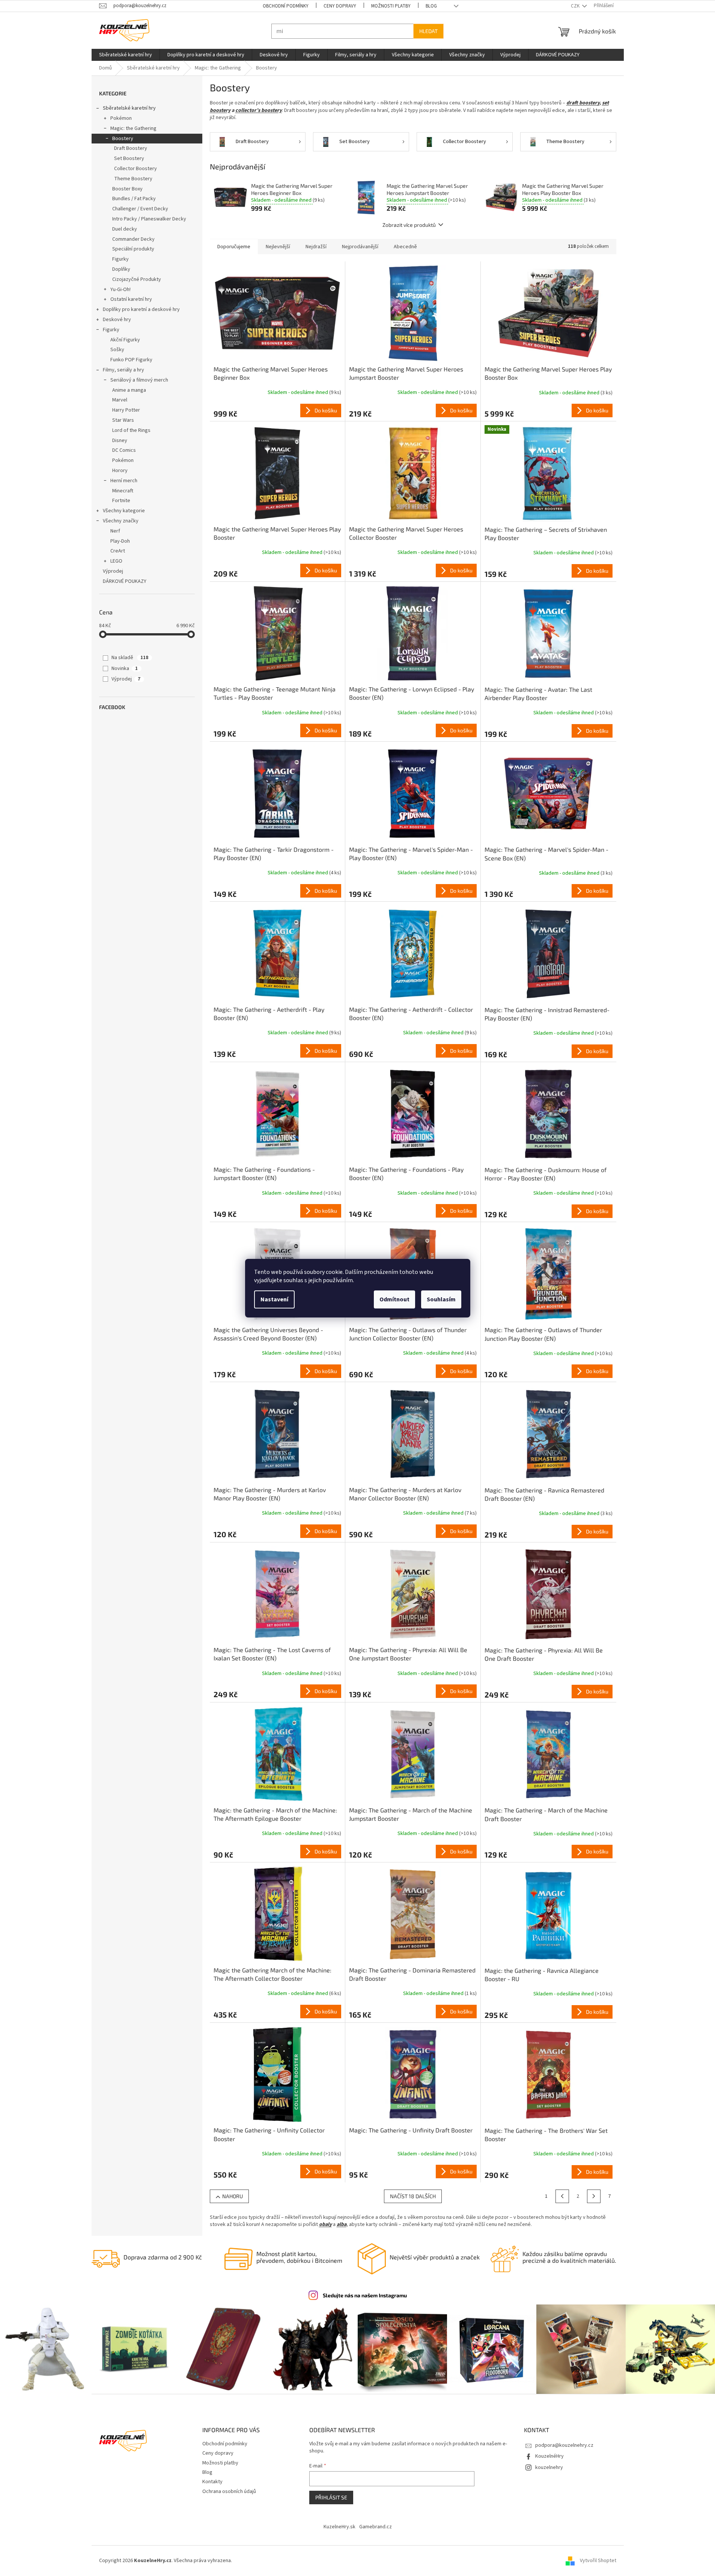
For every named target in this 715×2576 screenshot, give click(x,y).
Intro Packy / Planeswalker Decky (149, 219)
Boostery (123, 139)
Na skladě (130, 658)
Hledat (428, 31)
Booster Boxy (127, 189)
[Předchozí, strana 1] (562, 2196)
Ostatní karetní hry (131, 299)
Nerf (115, 531)
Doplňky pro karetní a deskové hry (141, 309)
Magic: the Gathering (133, 128)
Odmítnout (394, 1299)
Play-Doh (120, 541)
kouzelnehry (549, 2467)
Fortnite (121, 501)
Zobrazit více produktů (409, 225)
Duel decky (125, 229)
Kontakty (212, 2482)
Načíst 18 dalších (413, 2196)
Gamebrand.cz (376, 2527)
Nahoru (233, 2196)
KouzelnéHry (549, 2456)
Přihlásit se (331, 2497)
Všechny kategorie (124, 511)
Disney (120, 441)
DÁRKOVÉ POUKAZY (125, 581)
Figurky (120, 259)
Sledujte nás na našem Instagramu (365, 2295)
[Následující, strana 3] (594, 2196)
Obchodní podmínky (286, 6)
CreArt (118, 551)
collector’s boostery (259, 110)
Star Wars (123, 420)
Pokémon (121, 118)
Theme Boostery (133, 179)
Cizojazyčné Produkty (137, 279)
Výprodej (113, 571)
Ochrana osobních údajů (229, 2491)
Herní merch (124, 481)
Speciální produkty (133, 249)
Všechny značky (121, 521)
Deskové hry (117, 320)
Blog (431, 6)
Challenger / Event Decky (140, 209)
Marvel (120, 400)
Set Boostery (129, 158)
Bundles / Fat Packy (134, 199)
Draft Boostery (131, 148)
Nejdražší (316, 247)
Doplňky (121, 269)
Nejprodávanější (360, 247)
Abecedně (405, 247)
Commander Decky (133, 239)
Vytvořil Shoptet (598, 2561)
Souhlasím (441, 1299)
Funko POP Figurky (131, 360)
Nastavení (274, 1299)
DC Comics (124, 450)
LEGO (116, 561)
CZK (576, 6)
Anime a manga (129, 390)
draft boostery (583, 103)
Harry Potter (126, 410)
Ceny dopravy (340, 6)
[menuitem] (126, 55)
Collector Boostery (135, 169)
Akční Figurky (125, 340)
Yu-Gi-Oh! (120, 290)
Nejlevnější (278, 247)
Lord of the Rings (131, 430)
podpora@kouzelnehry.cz (564, 2445)
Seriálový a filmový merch (139, 380)
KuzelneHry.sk (339, 2527)
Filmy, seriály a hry (123, 370)
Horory (120, 471)
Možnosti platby (391, 6)
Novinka (125, 669)
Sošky (117, 350)
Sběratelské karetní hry (129, 108)
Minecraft (123, 491)
